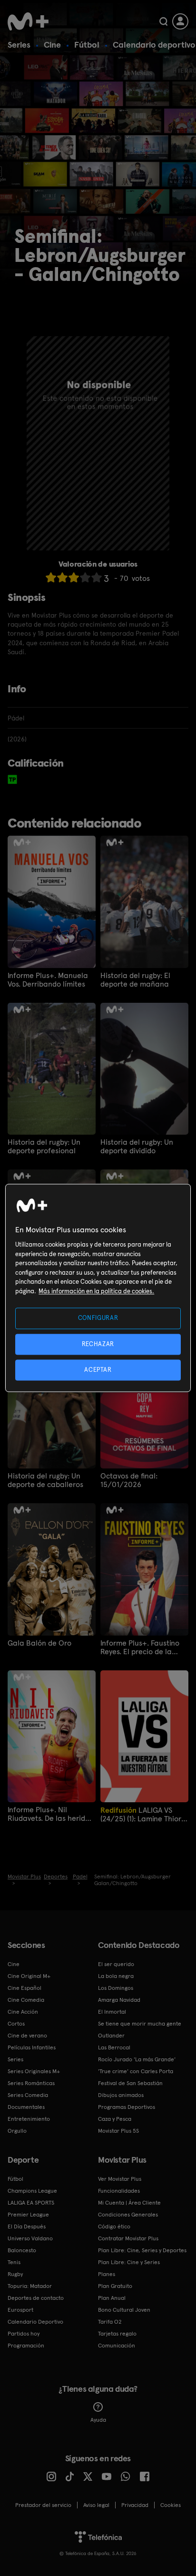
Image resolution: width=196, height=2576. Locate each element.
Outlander (111, 2036)
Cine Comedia (26, 2000)
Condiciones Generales (128, 2215)
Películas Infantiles (32, 2047)
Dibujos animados (121, 2095)
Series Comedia (28, 2095)
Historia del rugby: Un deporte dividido (137, 1147)
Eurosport (20, 2310)
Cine (52, 45)
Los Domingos (116, 1988)
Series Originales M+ (34, 2071)
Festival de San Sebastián (130, 2083)
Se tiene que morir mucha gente (140, 2024)
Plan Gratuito (115, 2286)
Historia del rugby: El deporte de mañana (135, 980)
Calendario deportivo (154, 45)
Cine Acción (23, 2012)
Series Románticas (31, 2083)
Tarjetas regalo (117, 2334)
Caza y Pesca (115, 2119)
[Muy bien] (97, 577)
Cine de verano (27, 2036)
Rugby (15, 2274)
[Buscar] (163, 21)
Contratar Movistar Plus (128, 2238)
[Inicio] (28, 21)
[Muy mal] (51, 577)
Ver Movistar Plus (120, 2179)
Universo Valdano (30, 2238)
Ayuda (98, 2420)
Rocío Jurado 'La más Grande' (137, 2059)
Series (19, 45)
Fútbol (87, 45)
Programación (26, 2346)
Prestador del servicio (43, 2505)
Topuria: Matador (30, 2286)
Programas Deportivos (127, 2107)
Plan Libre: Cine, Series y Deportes (142, 2250)
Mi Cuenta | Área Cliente (129, 2203)
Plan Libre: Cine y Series (129, 2262)
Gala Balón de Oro (39, 1643)
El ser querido (116, 1964)
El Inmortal (112, 2012)
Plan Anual (112, 2298)
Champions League (32, 2191)
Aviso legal (96, 2505)
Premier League (28, 2215)
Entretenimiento (29, 2119)
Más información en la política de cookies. (96, 1291)
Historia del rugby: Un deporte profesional (44, 1147)
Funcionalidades (119, 2191)
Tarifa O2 (110, 2322)
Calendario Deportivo (35, 2322)
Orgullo (17, 2131)
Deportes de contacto (36, 2298)
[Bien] (85, 577)
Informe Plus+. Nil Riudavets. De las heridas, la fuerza (51, 1814)
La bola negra (116, 1976)
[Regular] (74, 577)
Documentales (26, 2107)
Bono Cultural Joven (124, 2310)
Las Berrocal (114, 2047)
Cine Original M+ (29, 1976)
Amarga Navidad (119, 2000)
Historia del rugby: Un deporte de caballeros (45, 1480)
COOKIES (171, 2505)
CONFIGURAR (98, 1318)
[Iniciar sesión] (180, 21)
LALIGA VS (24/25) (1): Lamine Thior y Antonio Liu (143, 1814)
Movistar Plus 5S (118, 2131)
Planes (107, 2274)
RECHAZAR (98, 1344)
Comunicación (117, 2346)
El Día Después (27, 2227)
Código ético (114, 2227)
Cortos (16, 2024)
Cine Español (24, 1988)
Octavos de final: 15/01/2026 (129, 1480)
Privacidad (135, 2505)
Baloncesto (22, 2250)
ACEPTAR (98, 1370)
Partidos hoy (24, 2334)
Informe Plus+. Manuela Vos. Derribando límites (48, 980)
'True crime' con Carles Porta (136, 2071)
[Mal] (62, 577)
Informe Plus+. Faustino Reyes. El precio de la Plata (140, 1647)
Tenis (14, 2262)
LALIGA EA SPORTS (31, 2203)
